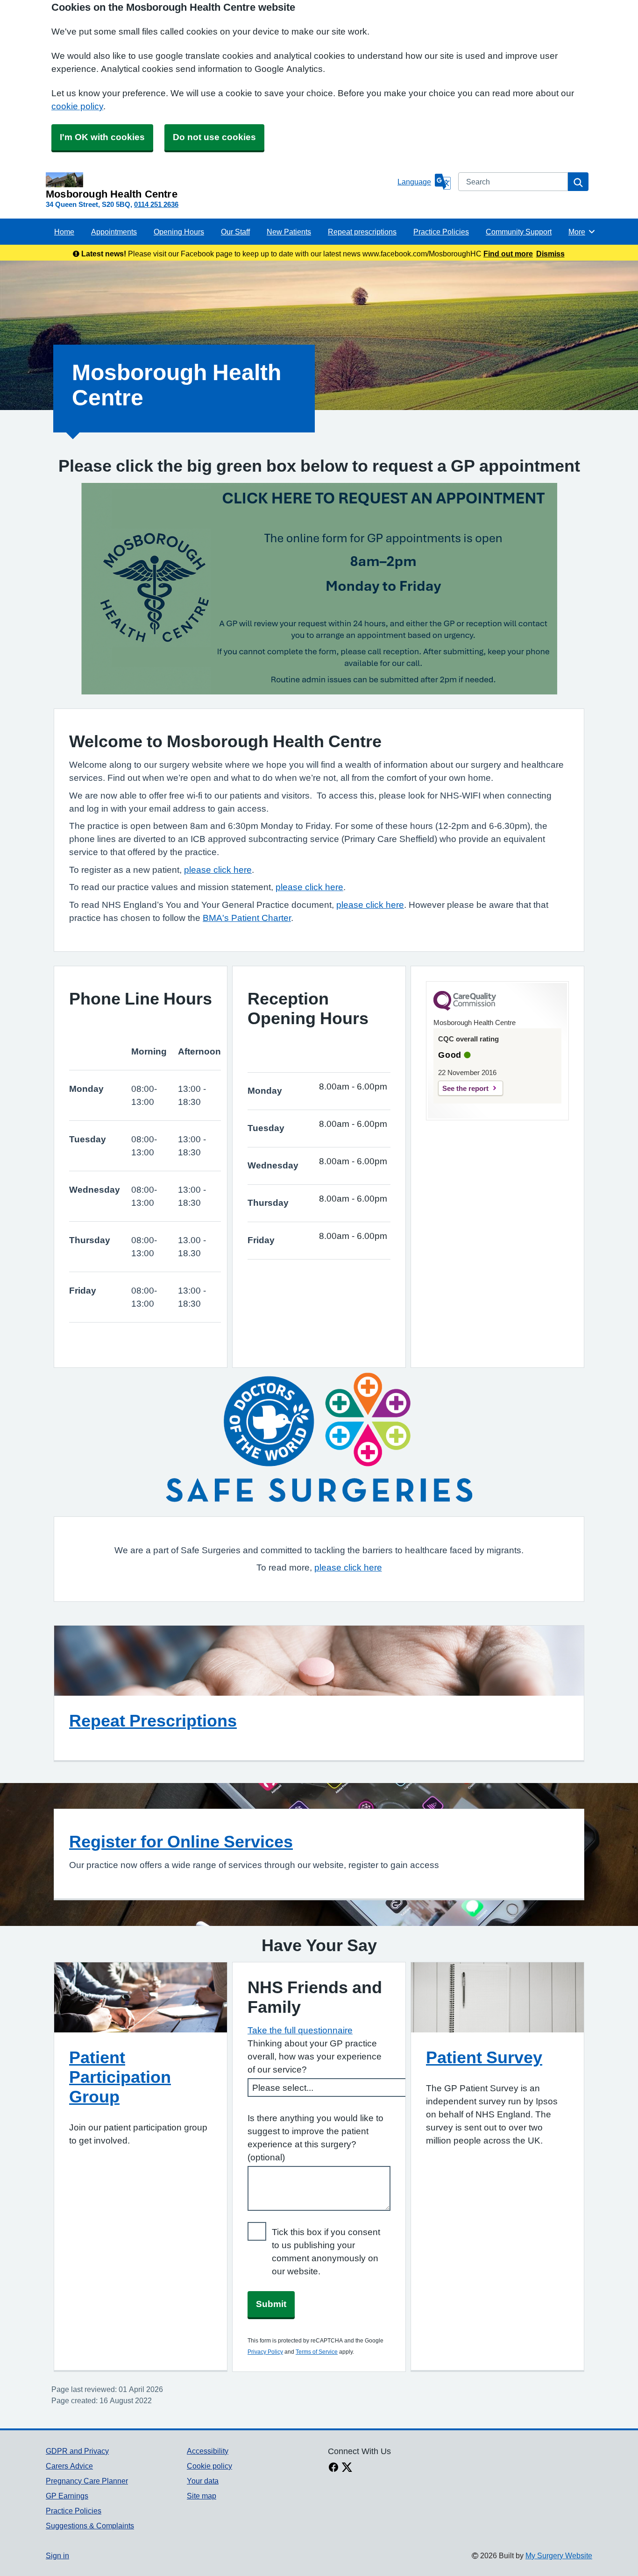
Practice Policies (441, 232)
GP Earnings (67, 2496)
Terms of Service (317, 2352)
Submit (271, 2304)
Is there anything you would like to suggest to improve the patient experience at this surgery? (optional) (315, 2138)
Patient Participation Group (120, 2077)
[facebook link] (333, 2468)
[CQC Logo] (465, 1008)
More (582, 232)
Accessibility (208, 2451)
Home (64, 232)
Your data (203, 2481)
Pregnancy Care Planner (87, 2481)
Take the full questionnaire (300, 2030)
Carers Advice (69, 2466)
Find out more (508, 254)
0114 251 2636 (156, 204)
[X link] (347, 2468)
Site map (202, 2496)
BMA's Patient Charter (247, 918)
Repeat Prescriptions (153, 1720)
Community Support (519, 232)
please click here (218, 870)
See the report (465, 1088)
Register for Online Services (181, 1841)
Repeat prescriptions (362, 232)
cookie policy (77, 106)
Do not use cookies (214, 137)
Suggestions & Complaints (90, 2526)
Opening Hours (179, 232)
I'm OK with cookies (102, 137)
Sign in (57, 2555)
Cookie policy (209, 2466)
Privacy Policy (265, 2352)
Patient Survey (484, 2057)
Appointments (114, 232)
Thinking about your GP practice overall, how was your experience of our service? (315, 2056)
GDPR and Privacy (77, 2451)
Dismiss (550, 254)
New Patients (289, 232)
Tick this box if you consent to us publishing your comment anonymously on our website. (326, 2252)
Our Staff (235, 232)
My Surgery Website (559, 2555)
